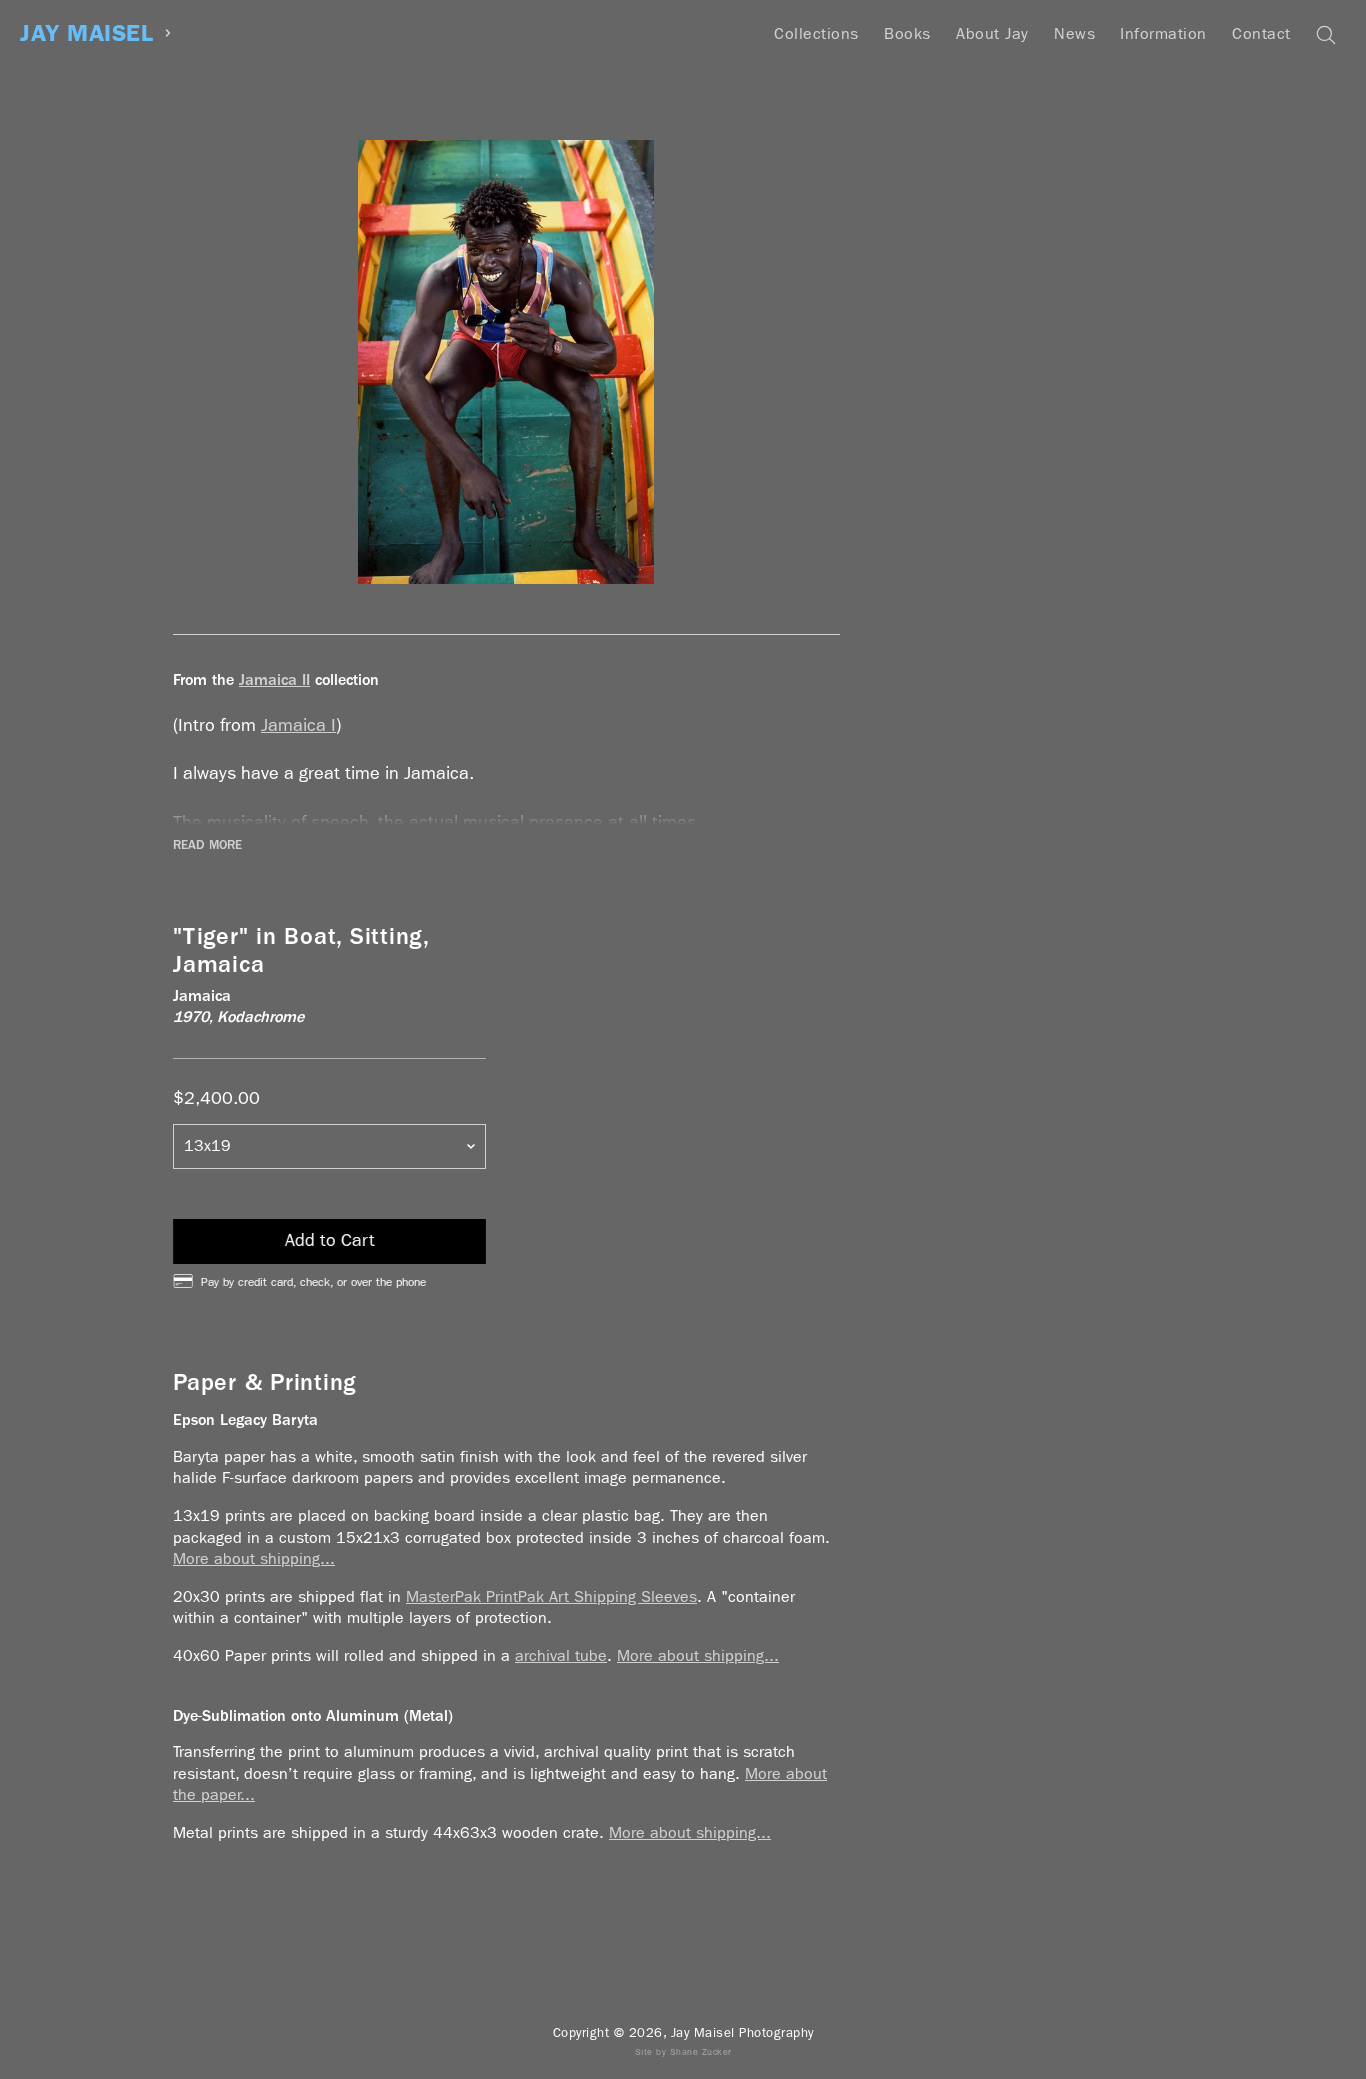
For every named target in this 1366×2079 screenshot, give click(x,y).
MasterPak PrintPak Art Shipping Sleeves (551, 1596)
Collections (816, 33)
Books (907, 33)
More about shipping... (254, 1558)
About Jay (992, 33)
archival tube (561, 1655)
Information (1163, 33)
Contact (1261, 33)
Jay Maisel (86, 33)
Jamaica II (274, 679)
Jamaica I (298, 725)
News (1074, 33)
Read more (207, 845)
